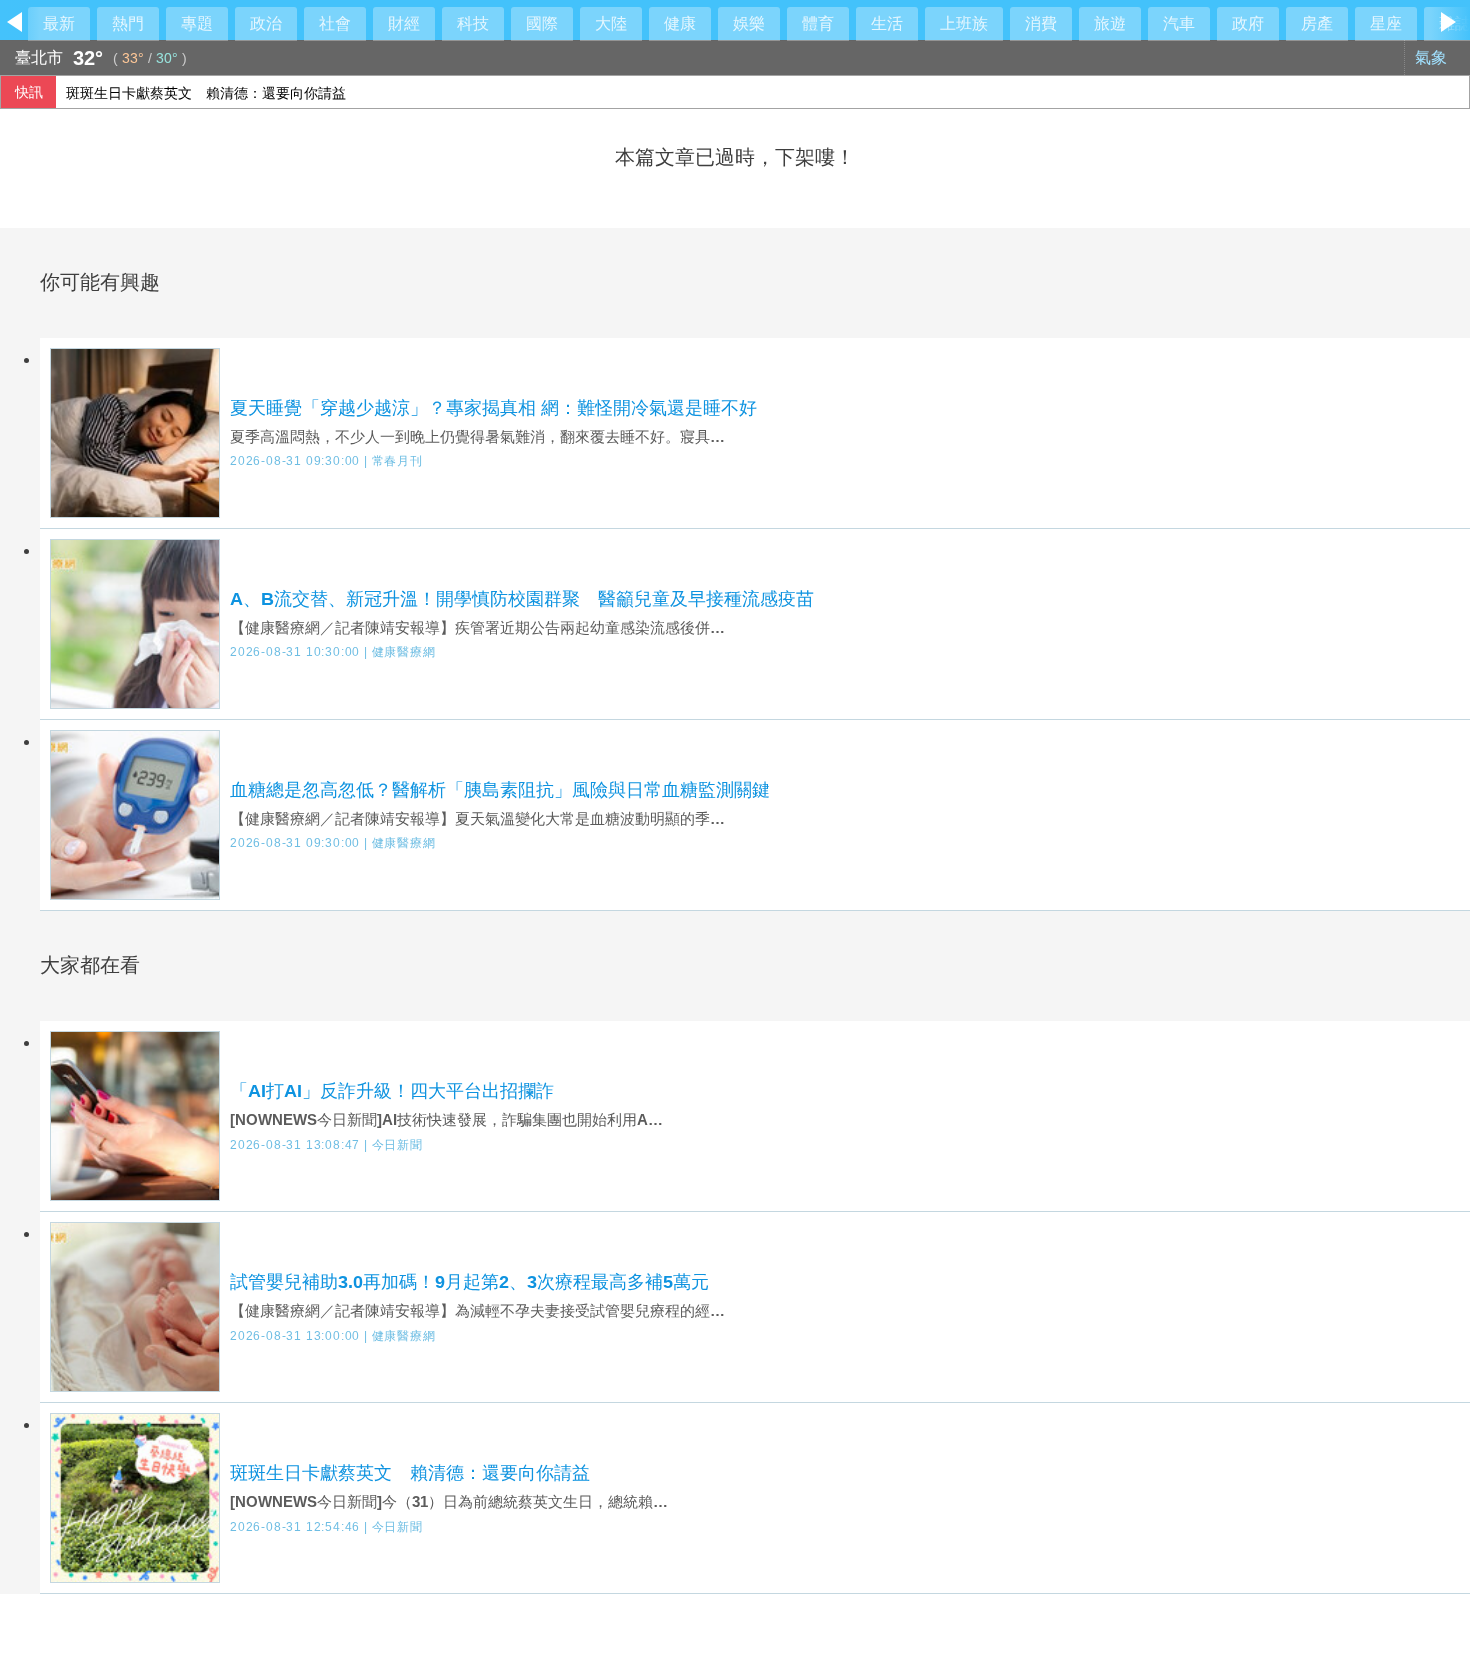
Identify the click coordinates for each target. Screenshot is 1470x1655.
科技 (473, 23)
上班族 (964, 23)
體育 (818, 23)
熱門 (128, 23)
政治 (266, 23)
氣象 (1433, 57)
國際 (542, 23)
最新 (59, 23)
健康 (680, 23)
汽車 (1179, 23)
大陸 (611, 23)
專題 (197, 23)
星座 (1386, 23)
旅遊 (1110, 23)
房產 (1317, 23)
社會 (335, 23)
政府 (1248, 23)
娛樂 (749, 23)
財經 (404, 23)
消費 (1041, 23)
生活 (887, 23)
